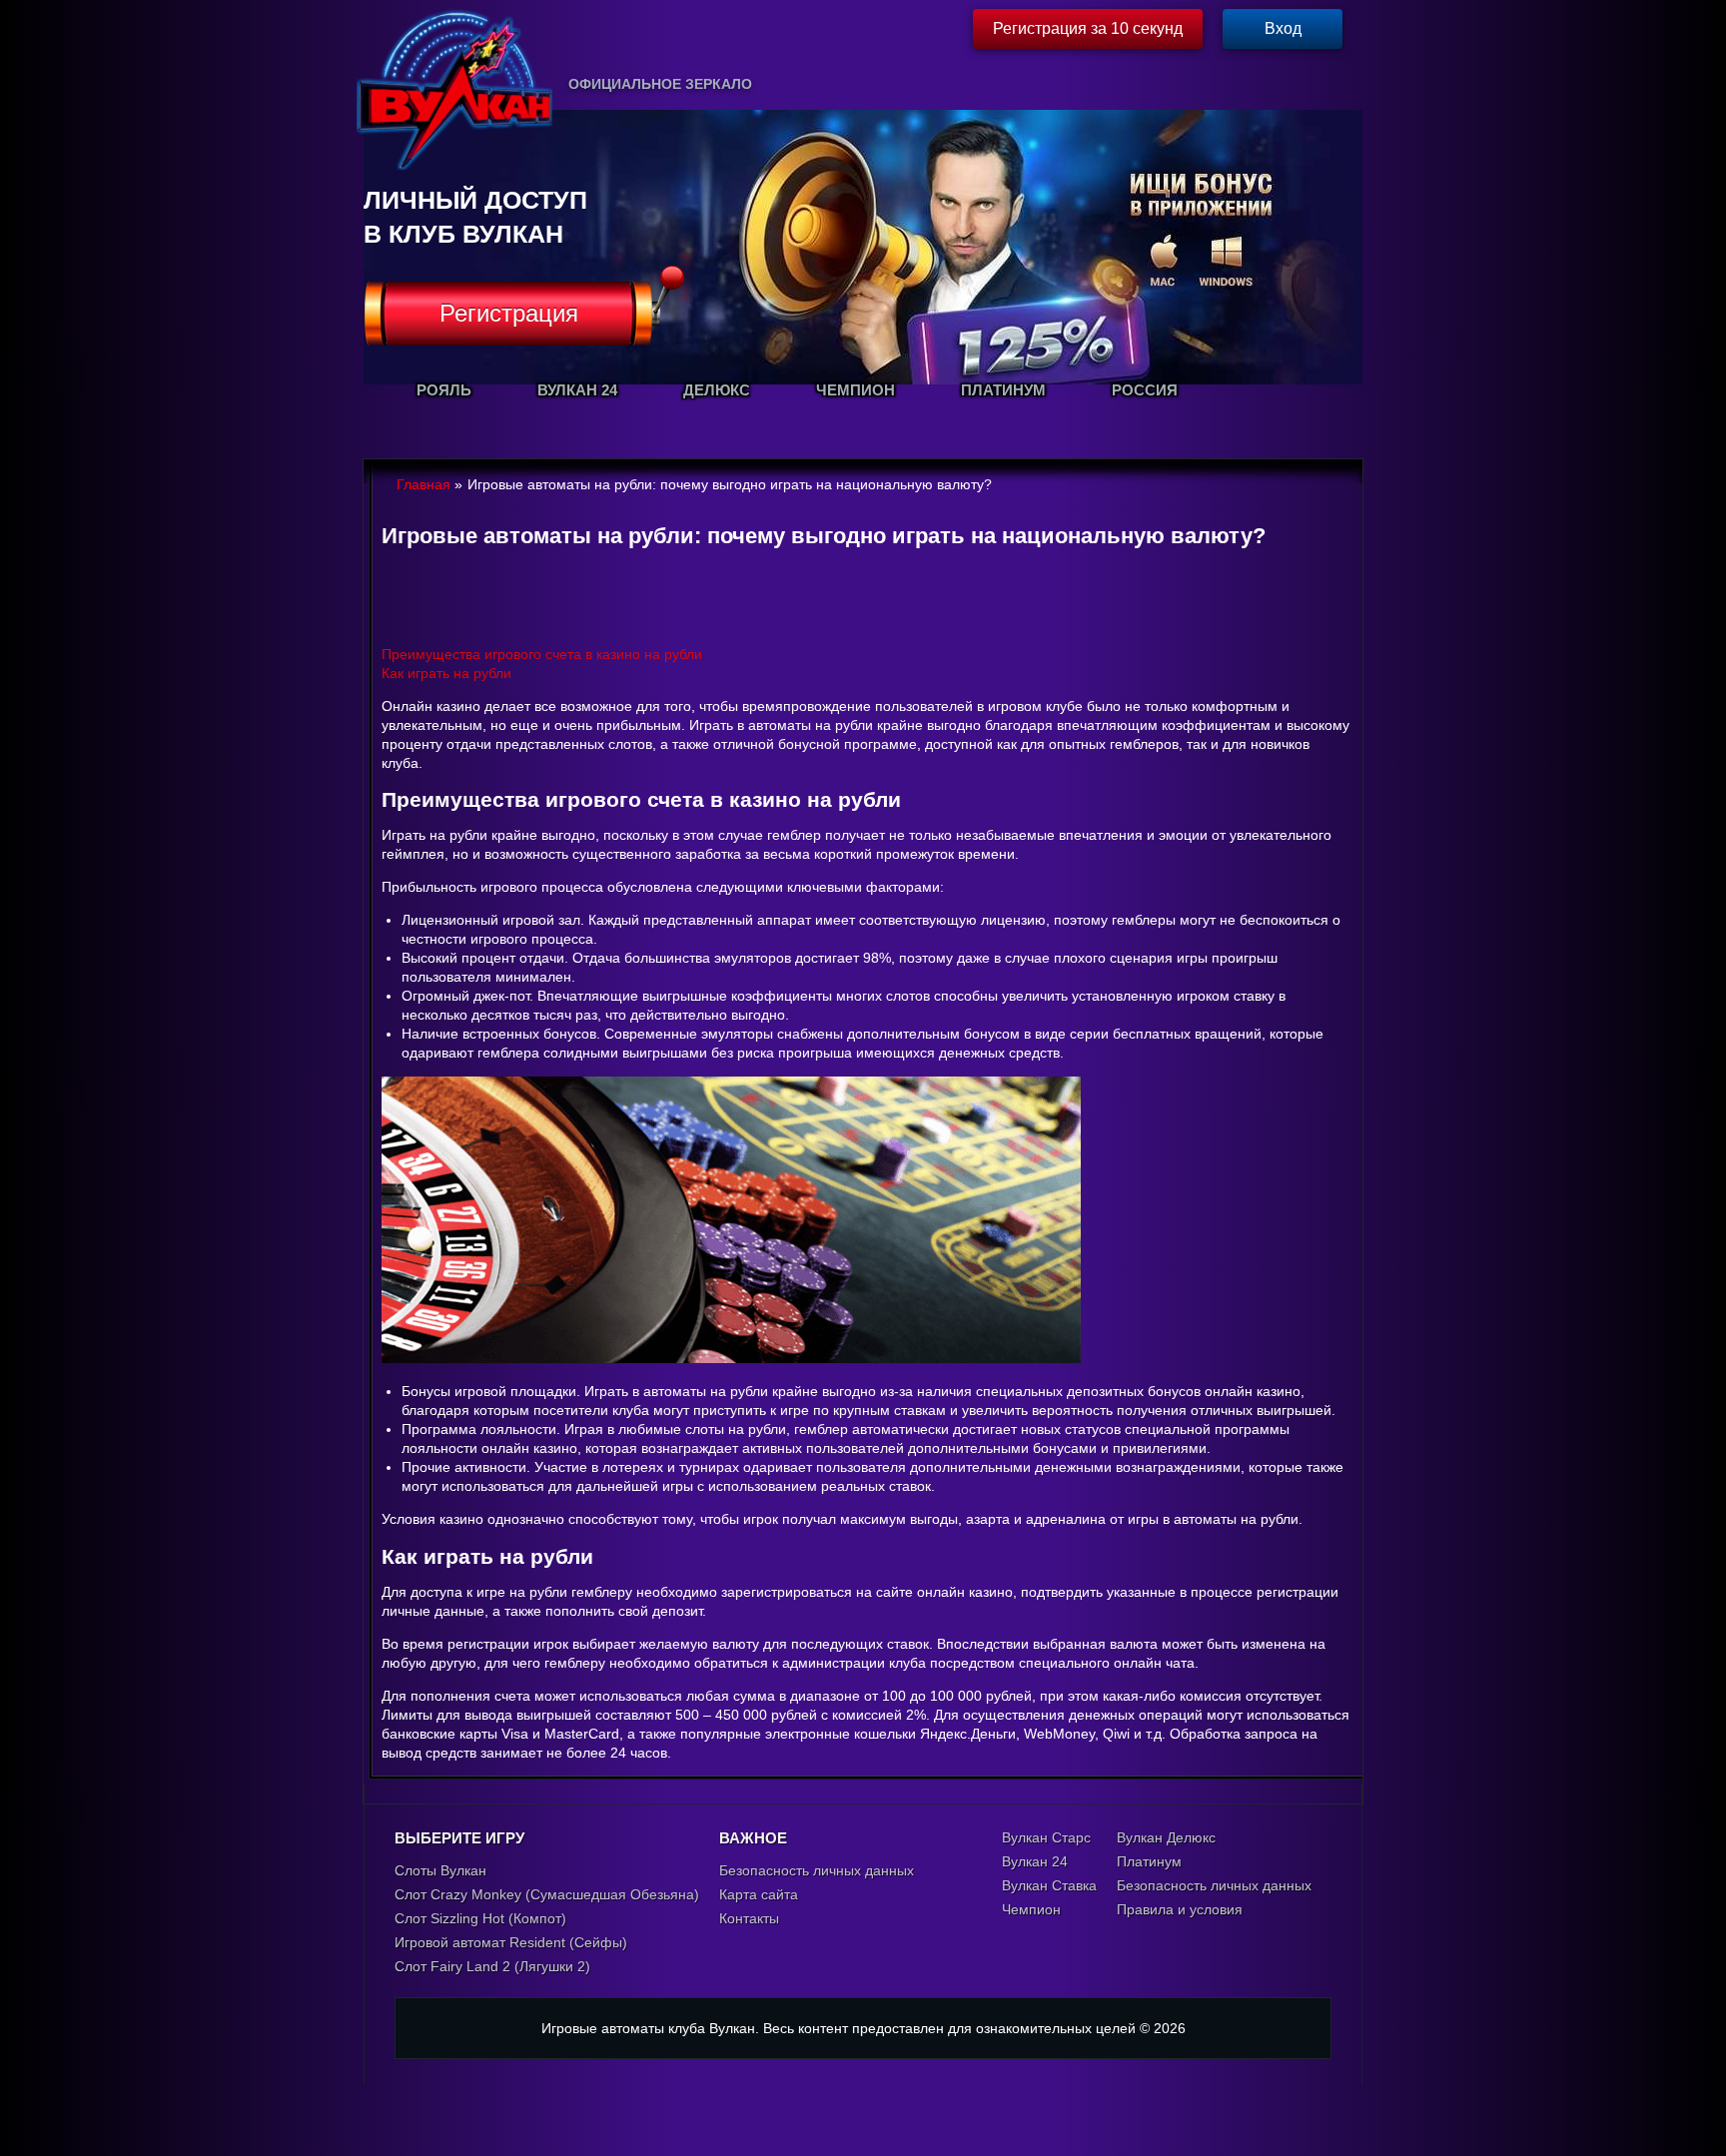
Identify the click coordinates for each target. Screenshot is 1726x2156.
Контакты (749, 1918)
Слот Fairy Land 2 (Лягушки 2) (492, 1966)
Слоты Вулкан (440, 1870)
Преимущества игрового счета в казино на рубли (542, 654)
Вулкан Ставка (1049, 1885)
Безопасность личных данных (817, 1870)
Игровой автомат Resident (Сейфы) (511, 1942)
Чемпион (1031, 1909)
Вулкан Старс (1046, 1837)
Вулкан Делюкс (1166, 1837)
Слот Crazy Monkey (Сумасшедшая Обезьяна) (547, 1894)
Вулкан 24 (1035, 1861)
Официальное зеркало (660, 84)
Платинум (1149, 1861)
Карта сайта (759, 1894)
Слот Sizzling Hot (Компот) (480, 1918)
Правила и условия (1180, 1909)
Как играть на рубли (446, 673)
